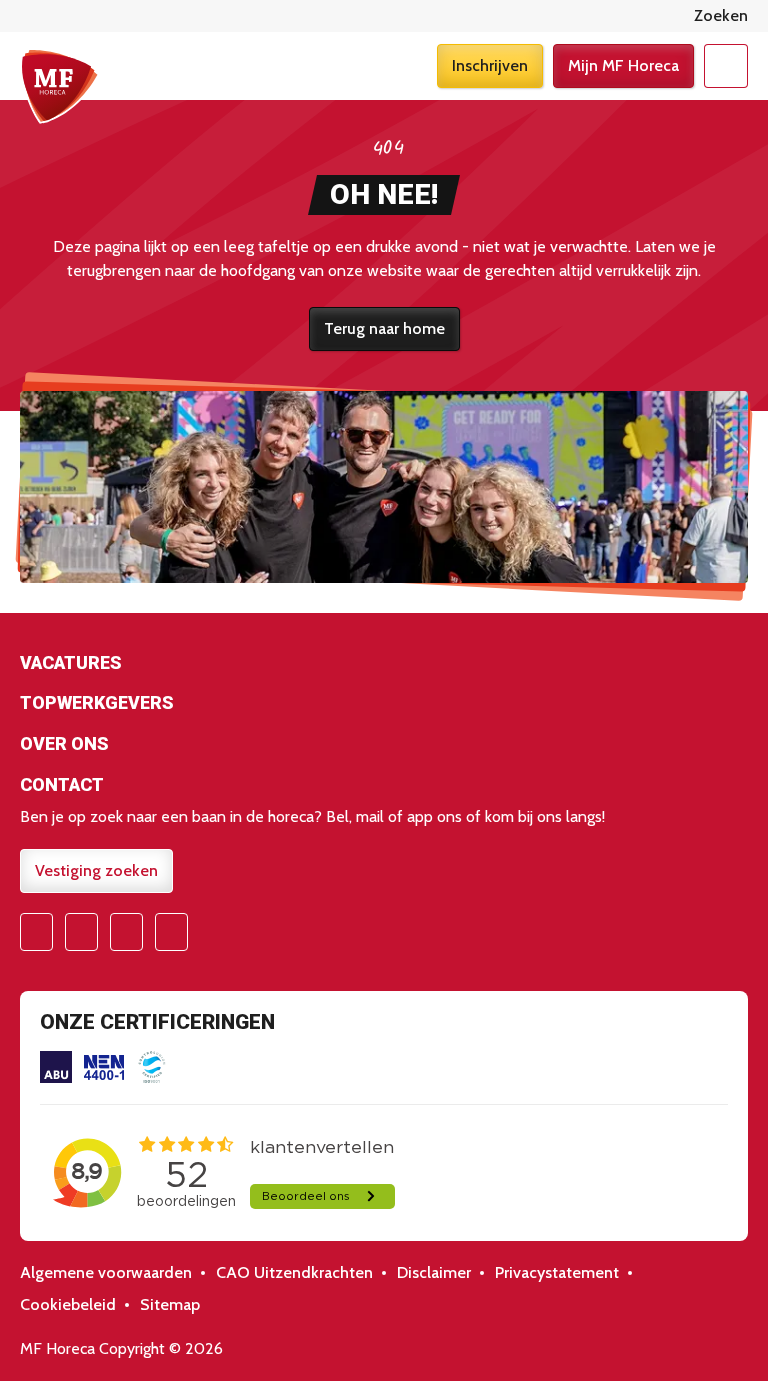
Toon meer (384, 665)
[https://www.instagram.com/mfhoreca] (81, 932)
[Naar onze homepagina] (60, 86)
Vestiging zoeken (96, 870)
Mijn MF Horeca (623, 65)
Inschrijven (490, 65)
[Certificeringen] (56, 1067)
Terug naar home (384, 328)
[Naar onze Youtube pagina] (126, 932)
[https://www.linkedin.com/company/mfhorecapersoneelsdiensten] (171, 932)
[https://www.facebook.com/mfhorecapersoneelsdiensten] (36, 932)
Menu (726, 66)
